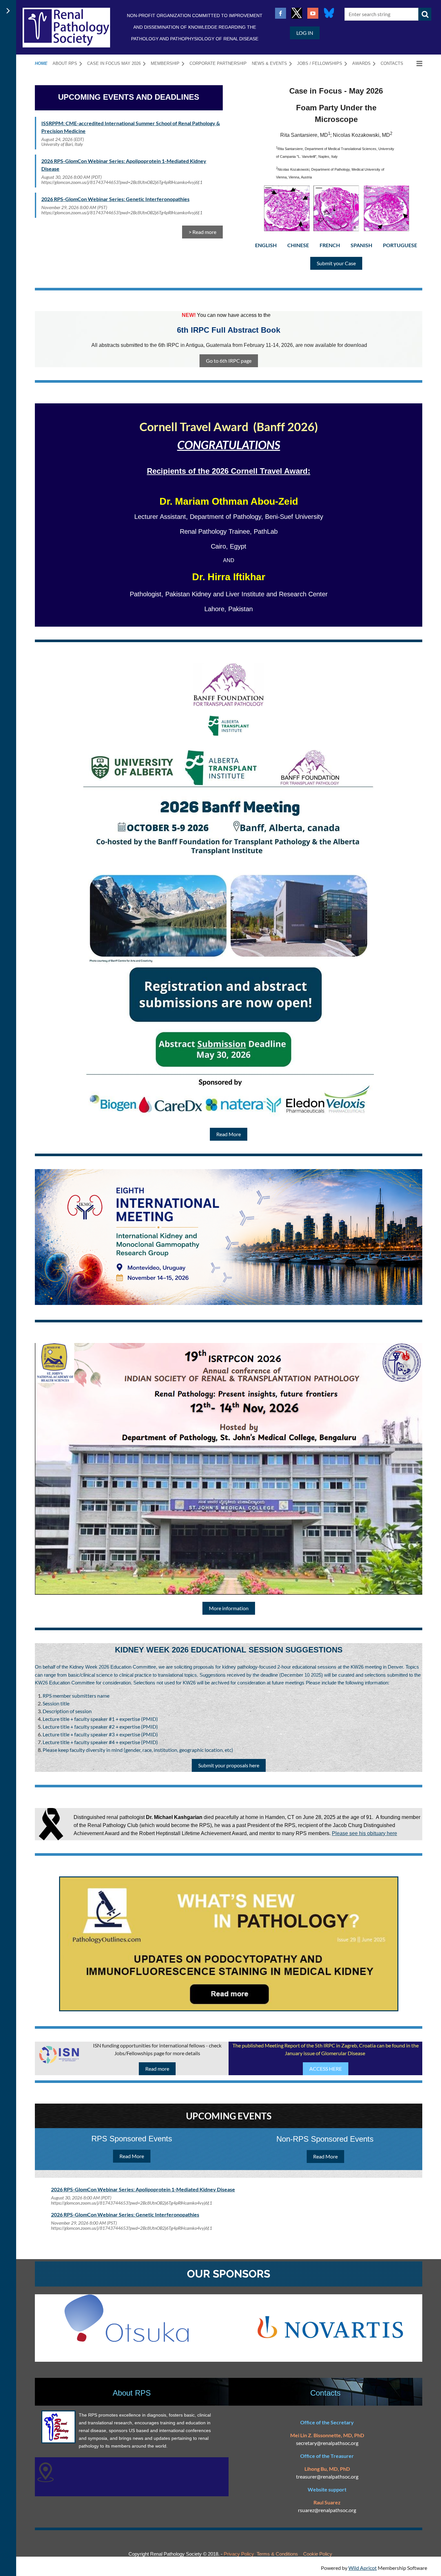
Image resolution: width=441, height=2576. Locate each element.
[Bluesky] (329, 13)
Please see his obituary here (364, 1833)
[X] (297, 13)
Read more (157, 2069)
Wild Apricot (363, 2568)
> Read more (202, 232)
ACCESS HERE (326, 2069)
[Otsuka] (127, 2340)
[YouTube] (313, 13)
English (266, 245)
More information (229, 1608)
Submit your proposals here (229, 1765)
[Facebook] (281, 13)
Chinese (298, 245)
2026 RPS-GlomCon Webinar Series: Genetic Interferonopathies (115, 199)
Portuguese (400, 245)
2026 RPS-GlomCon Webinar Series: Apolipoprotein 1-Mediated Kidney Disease (143, 2189)
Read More (229, 1134)
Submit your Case (336, 263)
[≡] (415, 63)
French (330, 245)
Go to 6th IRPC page (229, 361)
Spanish (361, 245)
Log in (305, 33)
